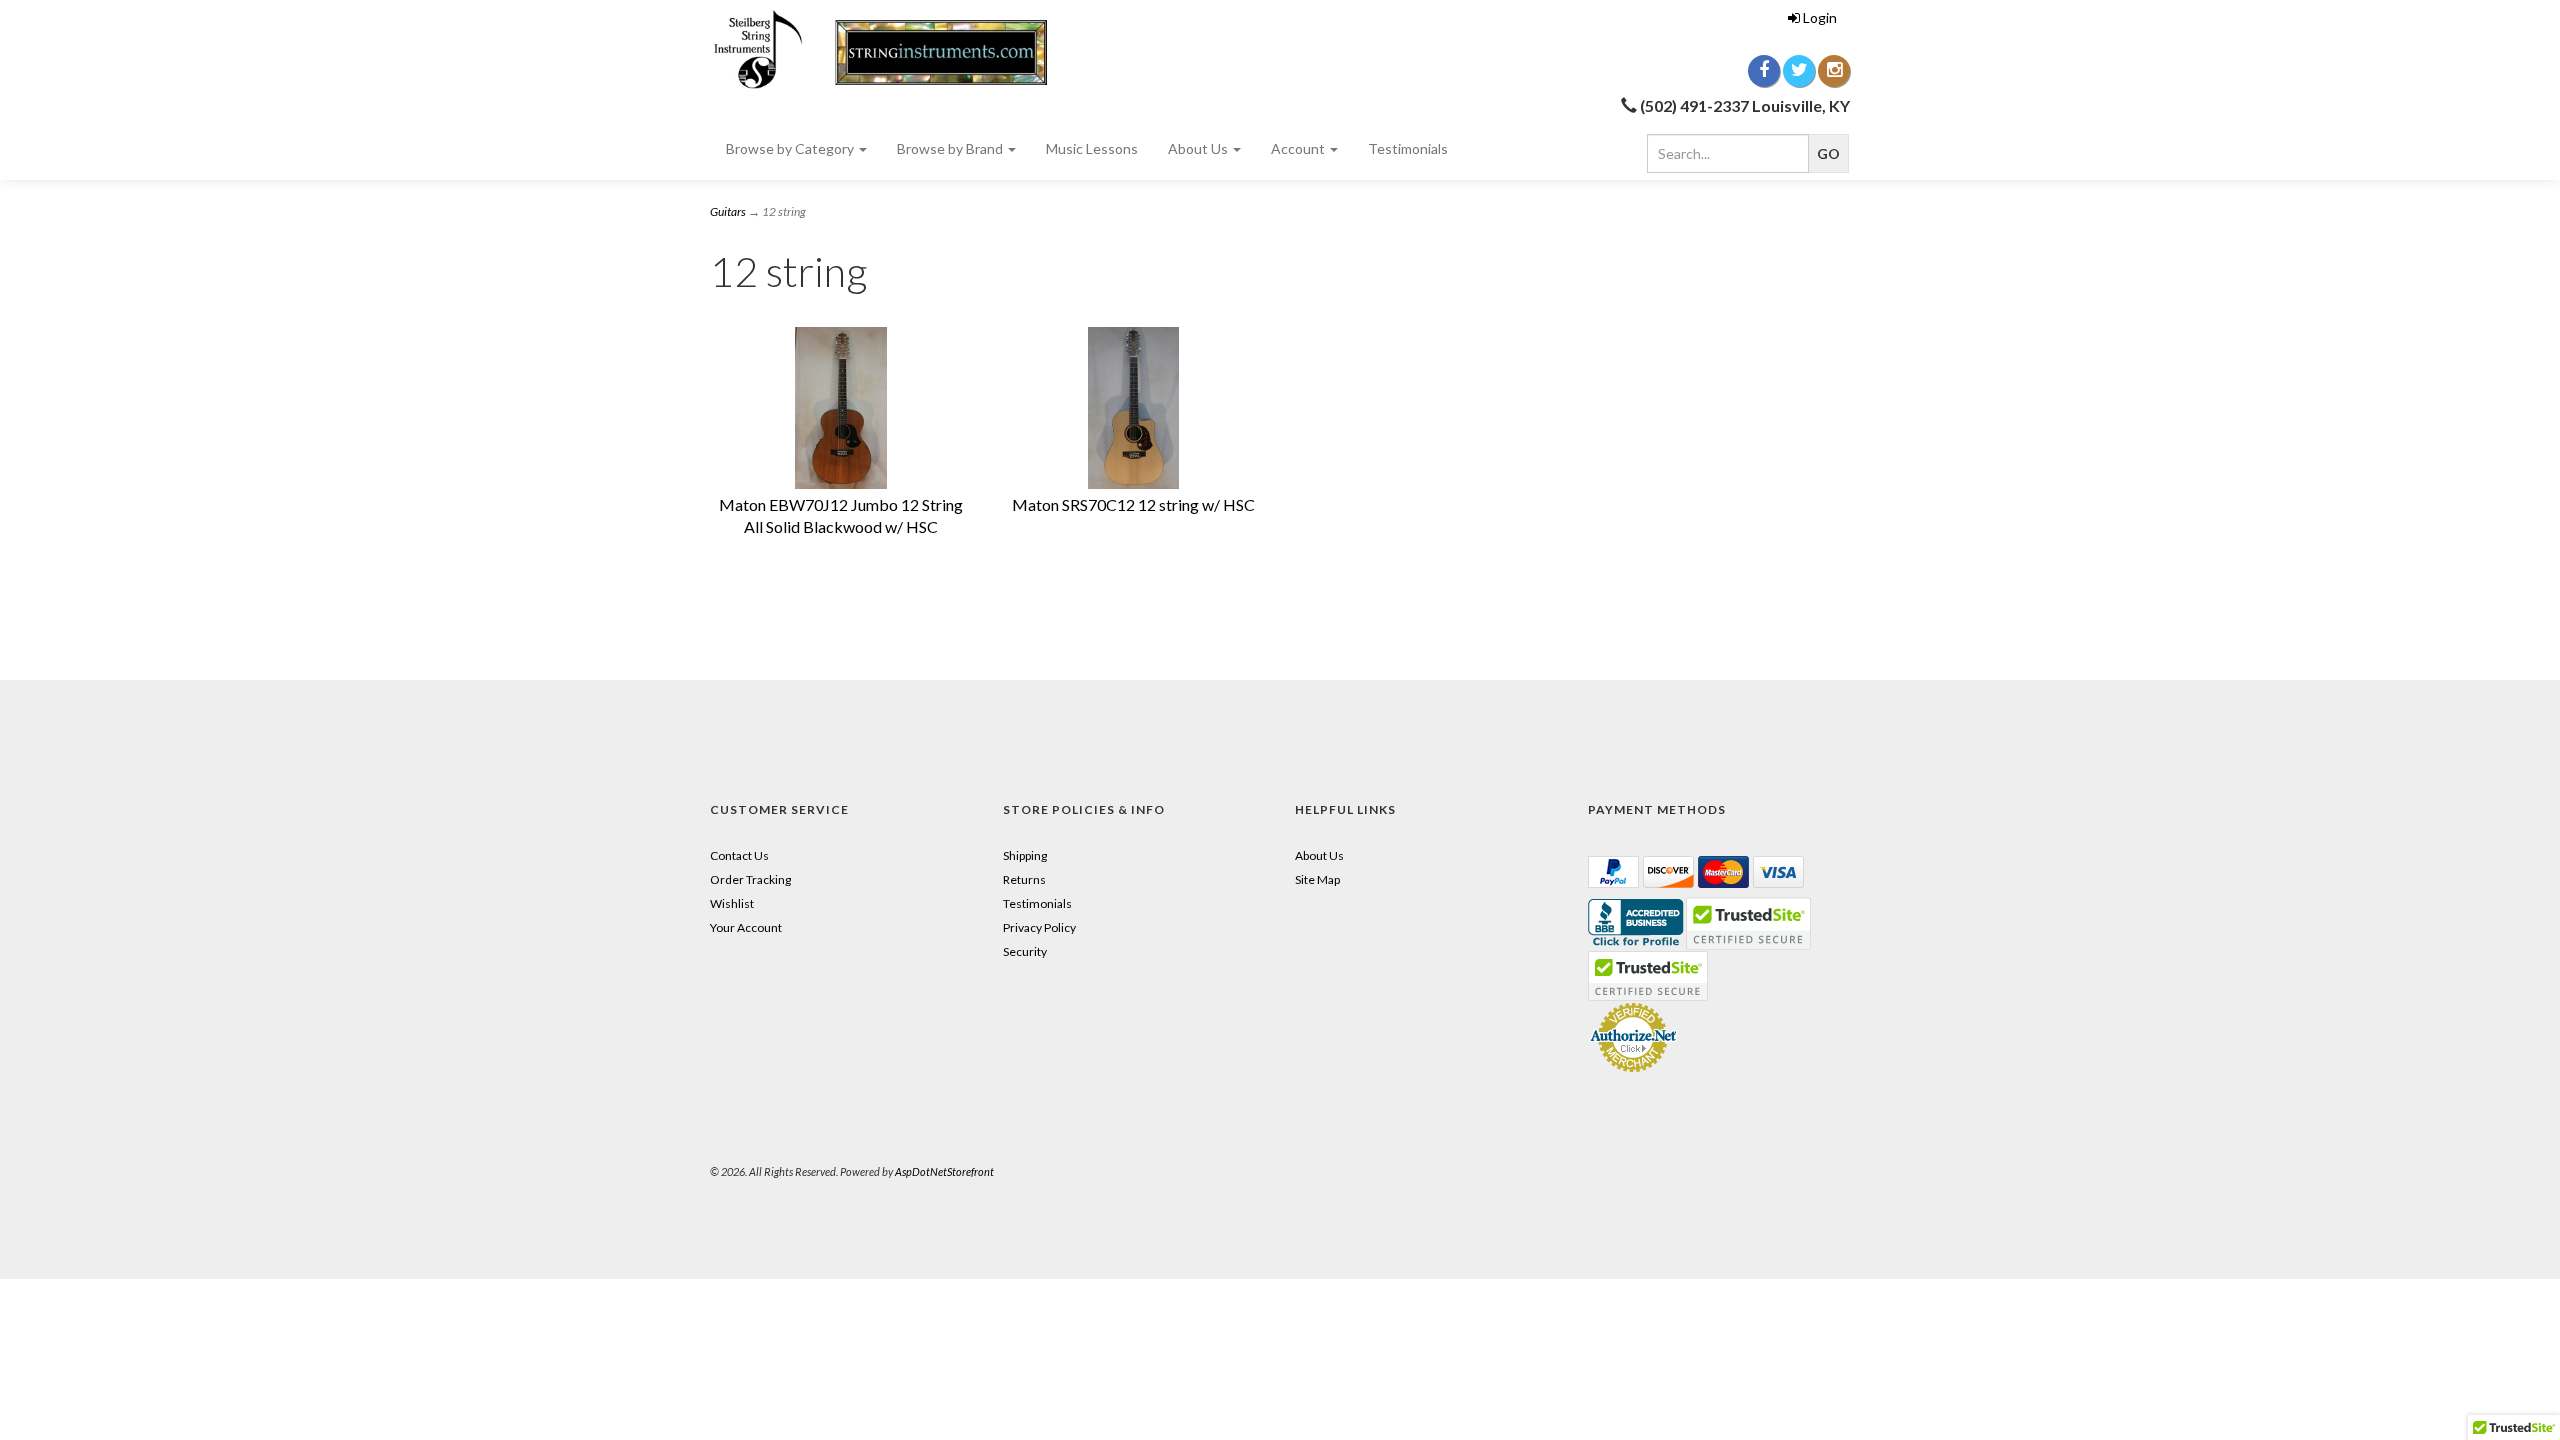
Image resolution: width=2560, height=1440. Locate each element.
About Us (1199, 148)
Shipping (1025, 855)
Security (1025, 951)
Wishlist (732, 903)
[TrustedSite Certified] (1648, 976)
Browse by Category (791, 148)
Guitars (728, 211)
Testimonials (1408, 148)
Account (1299, 148)
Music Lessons (1092, 148)
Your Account (746, 927)
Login (1820, 17)
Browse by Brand (951, 148)
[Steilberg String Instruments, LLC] (890, 50)
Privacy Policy (1039, 927)
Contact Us (739, 855)
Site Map (1317, 879)
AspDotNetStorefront (944, 1171)
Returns (1024, 879)
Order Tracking (750, 879)
